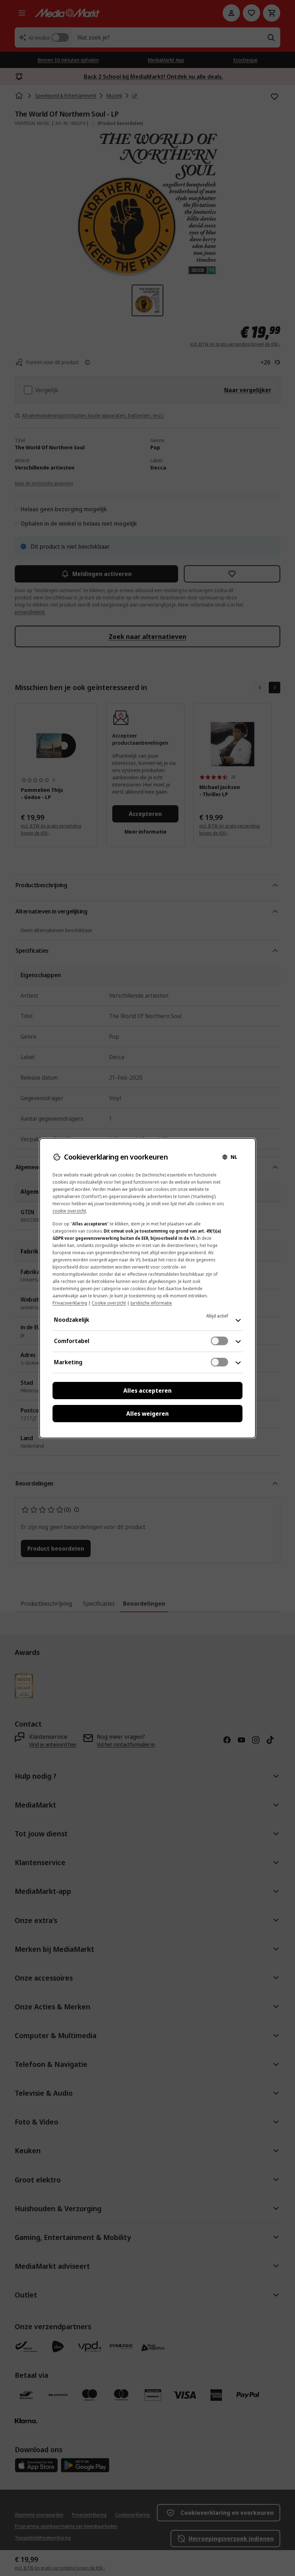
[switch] (219, 1341)
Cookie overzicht (109, 1303)
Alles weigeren (147, 1414)
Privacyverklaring (70, 1303)
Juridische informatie (151, 1303)
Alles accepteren (147, 1391)
